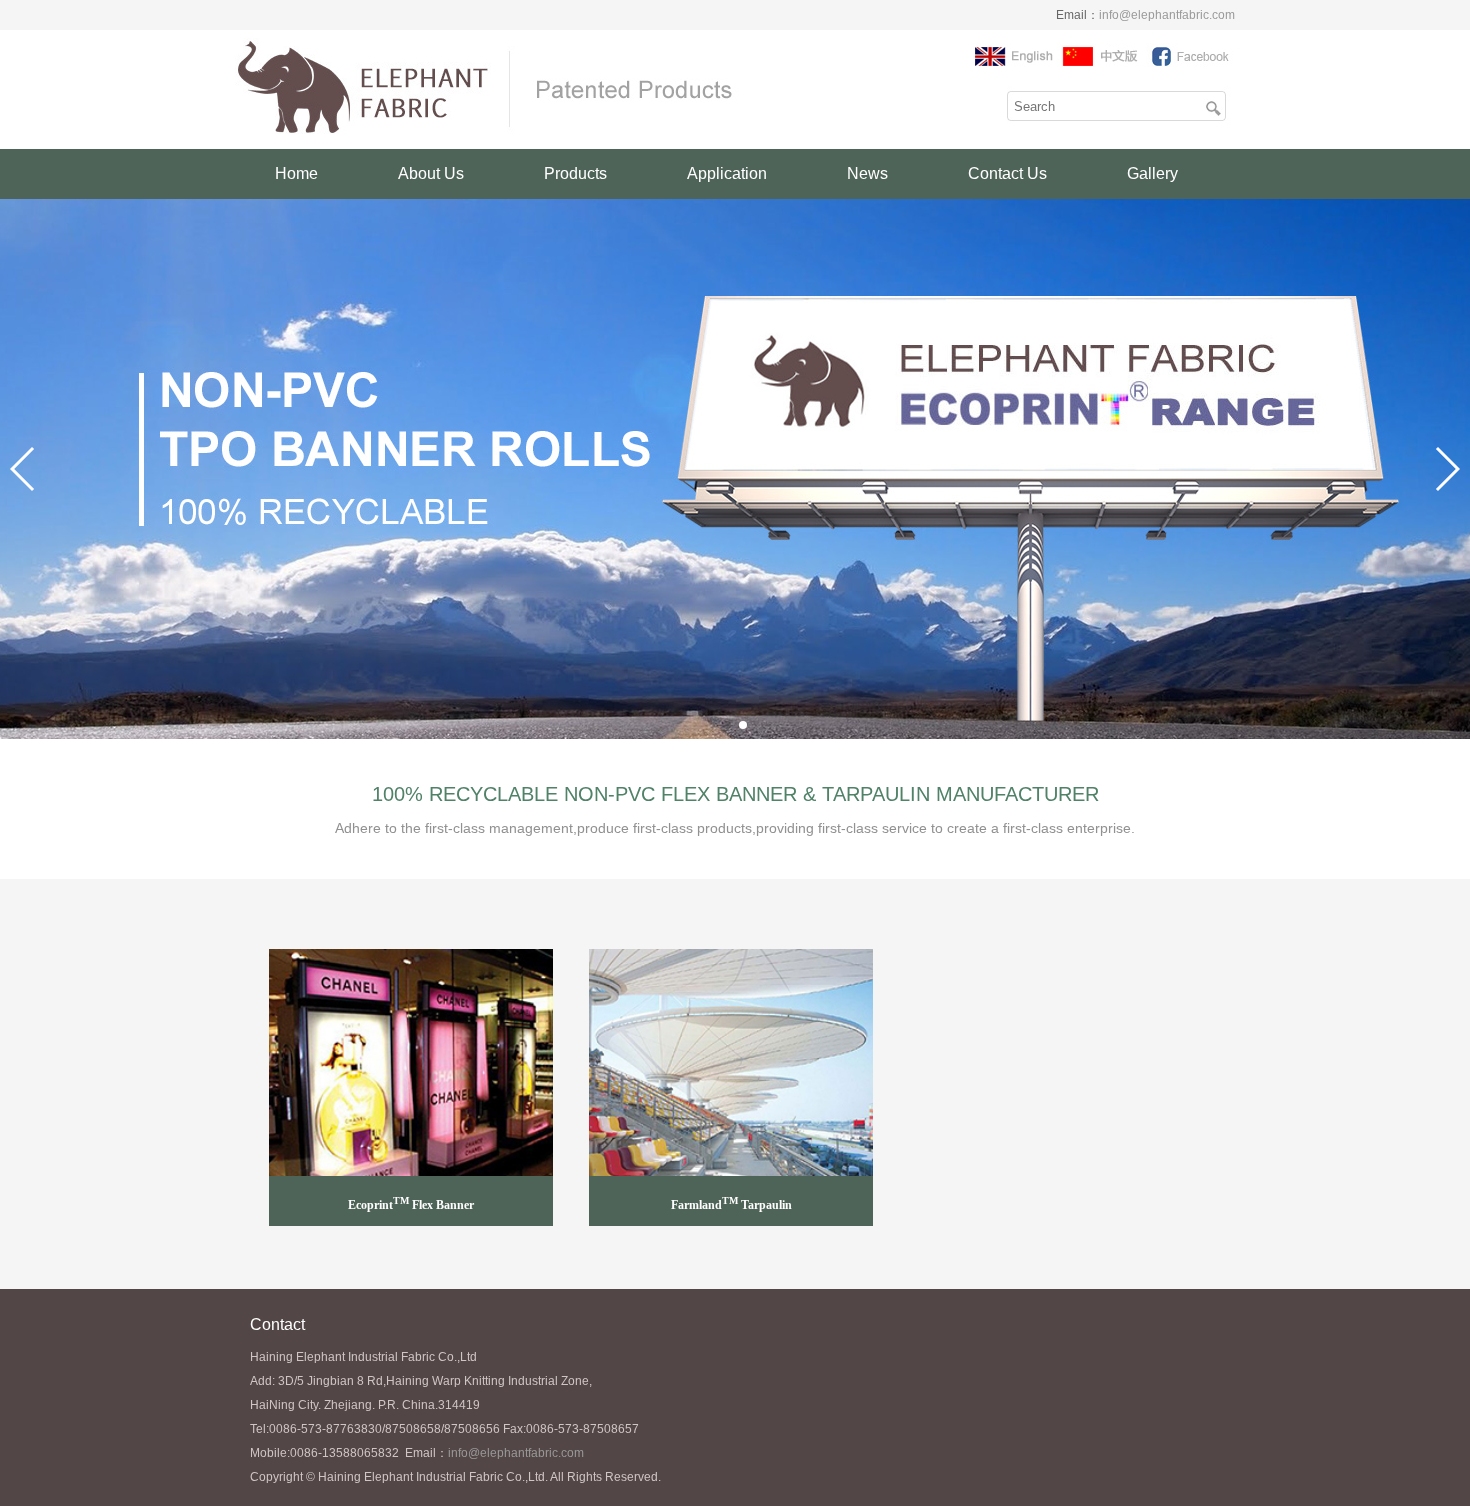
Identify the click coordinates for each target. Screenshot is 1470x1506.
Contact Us (1007, 173)
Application (727, 173)
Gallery (1152, 173)
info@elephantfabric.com (1167, 15)
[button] (727, 725)
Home (296, 173)
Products (575, 173)
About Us (431, 173)
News (867, 173)
